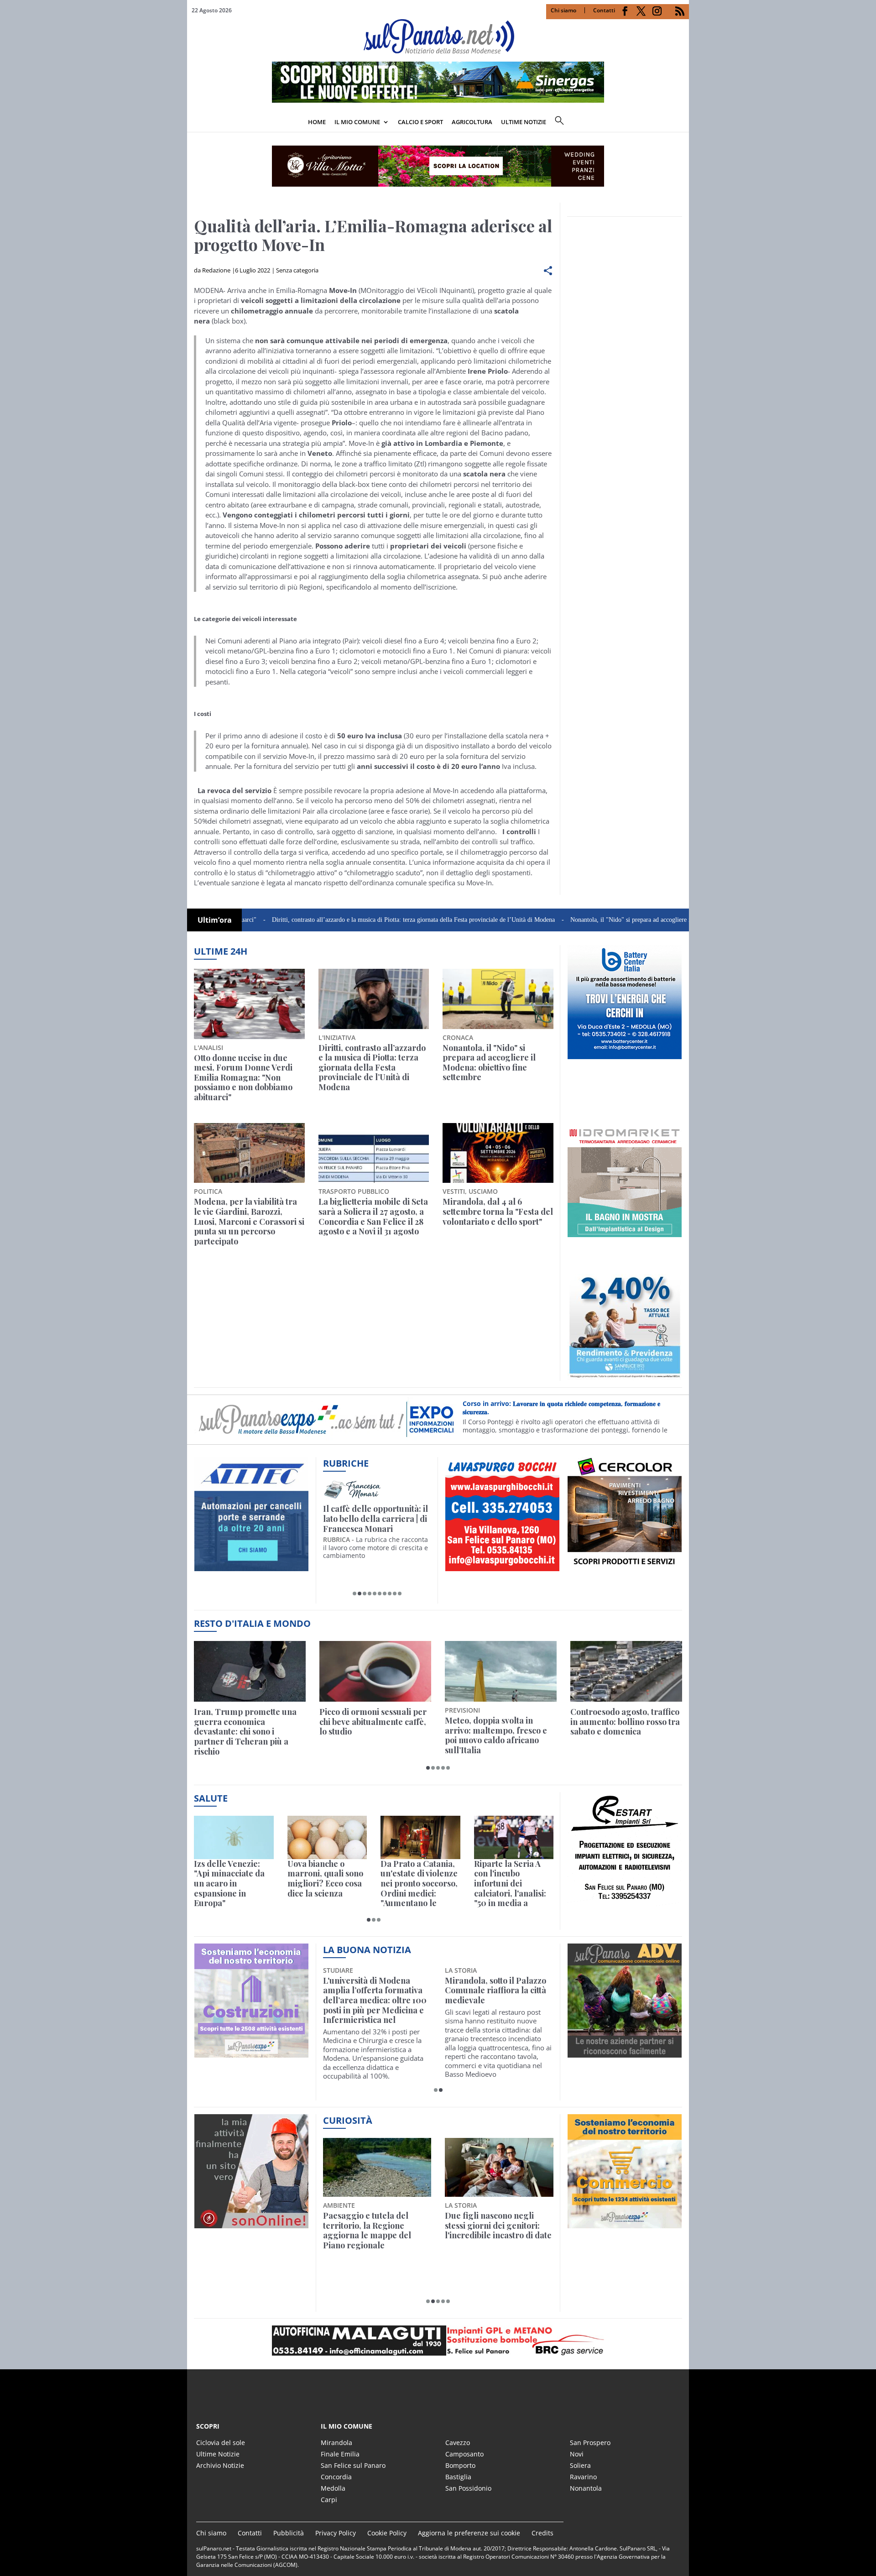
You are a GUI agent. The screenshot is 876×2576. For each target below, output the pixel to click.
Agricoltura (472, 122)
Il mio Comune (357, 122)
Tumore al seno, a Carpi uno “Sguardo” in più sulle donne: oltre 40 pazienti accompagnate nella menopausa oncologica (495, 2001)
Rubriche (346, 1463)
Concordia (336, 2477)
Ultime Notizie (218, 2454)
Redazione (216, 270)
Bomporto (460, 2465)
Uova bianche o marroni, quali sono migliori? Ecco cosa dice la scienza (325, 1879)
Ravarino (583, 2477)
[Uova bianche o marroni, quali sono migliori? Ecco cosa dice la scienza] (327, 1837)
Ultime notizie (524, 122)
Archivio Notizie (220, 2465)
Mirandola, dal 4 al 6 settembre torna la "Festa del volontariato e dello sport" (498, 1212)
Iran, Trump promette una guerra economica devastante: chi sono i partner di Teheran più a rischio (245, 1732)
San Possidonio (468, 2488)
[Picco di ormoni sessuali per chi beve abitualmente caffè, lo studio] (375, 1671)
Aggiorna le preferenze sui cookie (469, 2533)
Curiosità (348, 2120)
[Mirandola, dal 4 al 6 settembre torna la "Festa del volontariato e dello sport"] (498, 1153)
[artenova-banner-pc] (438, 2341)
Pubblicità (289, 2533)
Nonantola (586, 2488)
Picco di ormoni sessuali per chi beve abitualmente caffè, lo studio (373, 1722)
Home (317, 122)
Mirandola (336, 2443)
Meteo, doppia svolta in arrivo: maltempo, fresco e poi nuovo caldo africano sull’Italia (496, 1735)
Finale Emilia (340, 2454)
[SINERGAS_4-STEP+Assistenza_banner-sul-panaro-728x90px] (438, 100)
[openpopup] (682, 123)
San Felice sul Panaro (353, 2465)
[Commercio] (625, 2223)
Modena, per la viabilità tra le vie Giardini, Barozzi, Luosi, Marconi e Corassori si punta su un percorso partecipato (249, 1222)
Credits (542, 2533)
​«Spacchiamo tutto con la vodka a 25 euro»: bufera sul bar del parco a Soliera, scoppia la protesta (498, 2231)
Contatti (604, 10)
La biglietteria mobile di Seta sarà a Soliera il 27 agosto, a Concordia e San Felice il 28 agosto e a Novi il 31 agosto (373, 1217)
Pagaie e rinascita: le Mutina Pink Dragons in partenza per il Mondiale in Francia (375, 2231)
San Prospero (590, 2443)
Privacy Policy (336, 2533)
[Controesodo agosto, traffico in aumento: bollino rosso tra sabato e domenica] (626, 1671)
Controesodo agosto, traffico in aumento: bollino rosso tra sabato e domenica (625, 1722)
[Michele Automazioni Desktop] (438, 166)
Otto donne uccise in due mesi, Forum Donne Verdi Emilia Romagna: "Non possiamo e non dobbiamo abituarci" (243, 1078)
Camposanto (464, 2454)
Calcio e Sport (420, 122)
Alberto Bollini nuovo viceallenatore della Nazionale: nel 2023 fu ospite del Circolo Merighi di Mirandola (373, 2001)
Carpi (329, 2500)
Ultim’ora (215, 920)
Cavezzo (458, 2443)
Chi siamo (563, 10)
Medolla (333, 2488)
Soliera (580, 2465)
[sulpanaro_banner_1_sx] (625, 2053)
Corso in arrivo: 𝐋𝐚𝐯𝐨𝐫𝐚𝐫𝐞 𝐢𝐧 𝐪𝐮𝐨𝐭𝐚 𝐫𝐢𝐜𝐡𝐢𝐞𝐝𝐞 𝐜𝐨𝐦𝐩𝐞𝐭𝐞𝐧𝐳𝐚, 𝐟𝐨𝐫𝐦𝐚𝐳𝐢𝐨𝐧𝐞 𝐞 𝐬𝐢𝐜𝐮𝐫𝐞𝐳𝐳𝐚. (561, 1408)
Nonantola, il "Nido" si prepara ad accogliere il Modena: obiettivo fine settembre (600, 920)
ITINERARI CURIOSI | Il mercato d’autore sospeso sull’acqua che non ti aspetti (375, 1519)
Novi (577, 2454)
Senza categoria (297, 270)
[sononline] (251, 2223)
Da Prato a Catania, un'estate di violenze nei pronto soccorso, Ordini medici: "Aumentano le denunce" (419, 1884)
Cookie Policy (387, 2533)
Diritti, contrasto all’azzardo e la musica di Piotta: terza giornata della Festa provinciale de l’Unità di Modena (339, 920)
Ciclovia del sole (221, 2443)
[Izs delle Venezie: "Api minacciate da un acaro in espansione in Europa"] (234, 1837)
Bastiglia (458, 2477)
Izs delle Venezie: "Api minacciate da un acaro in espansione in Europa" (229, 1884)
